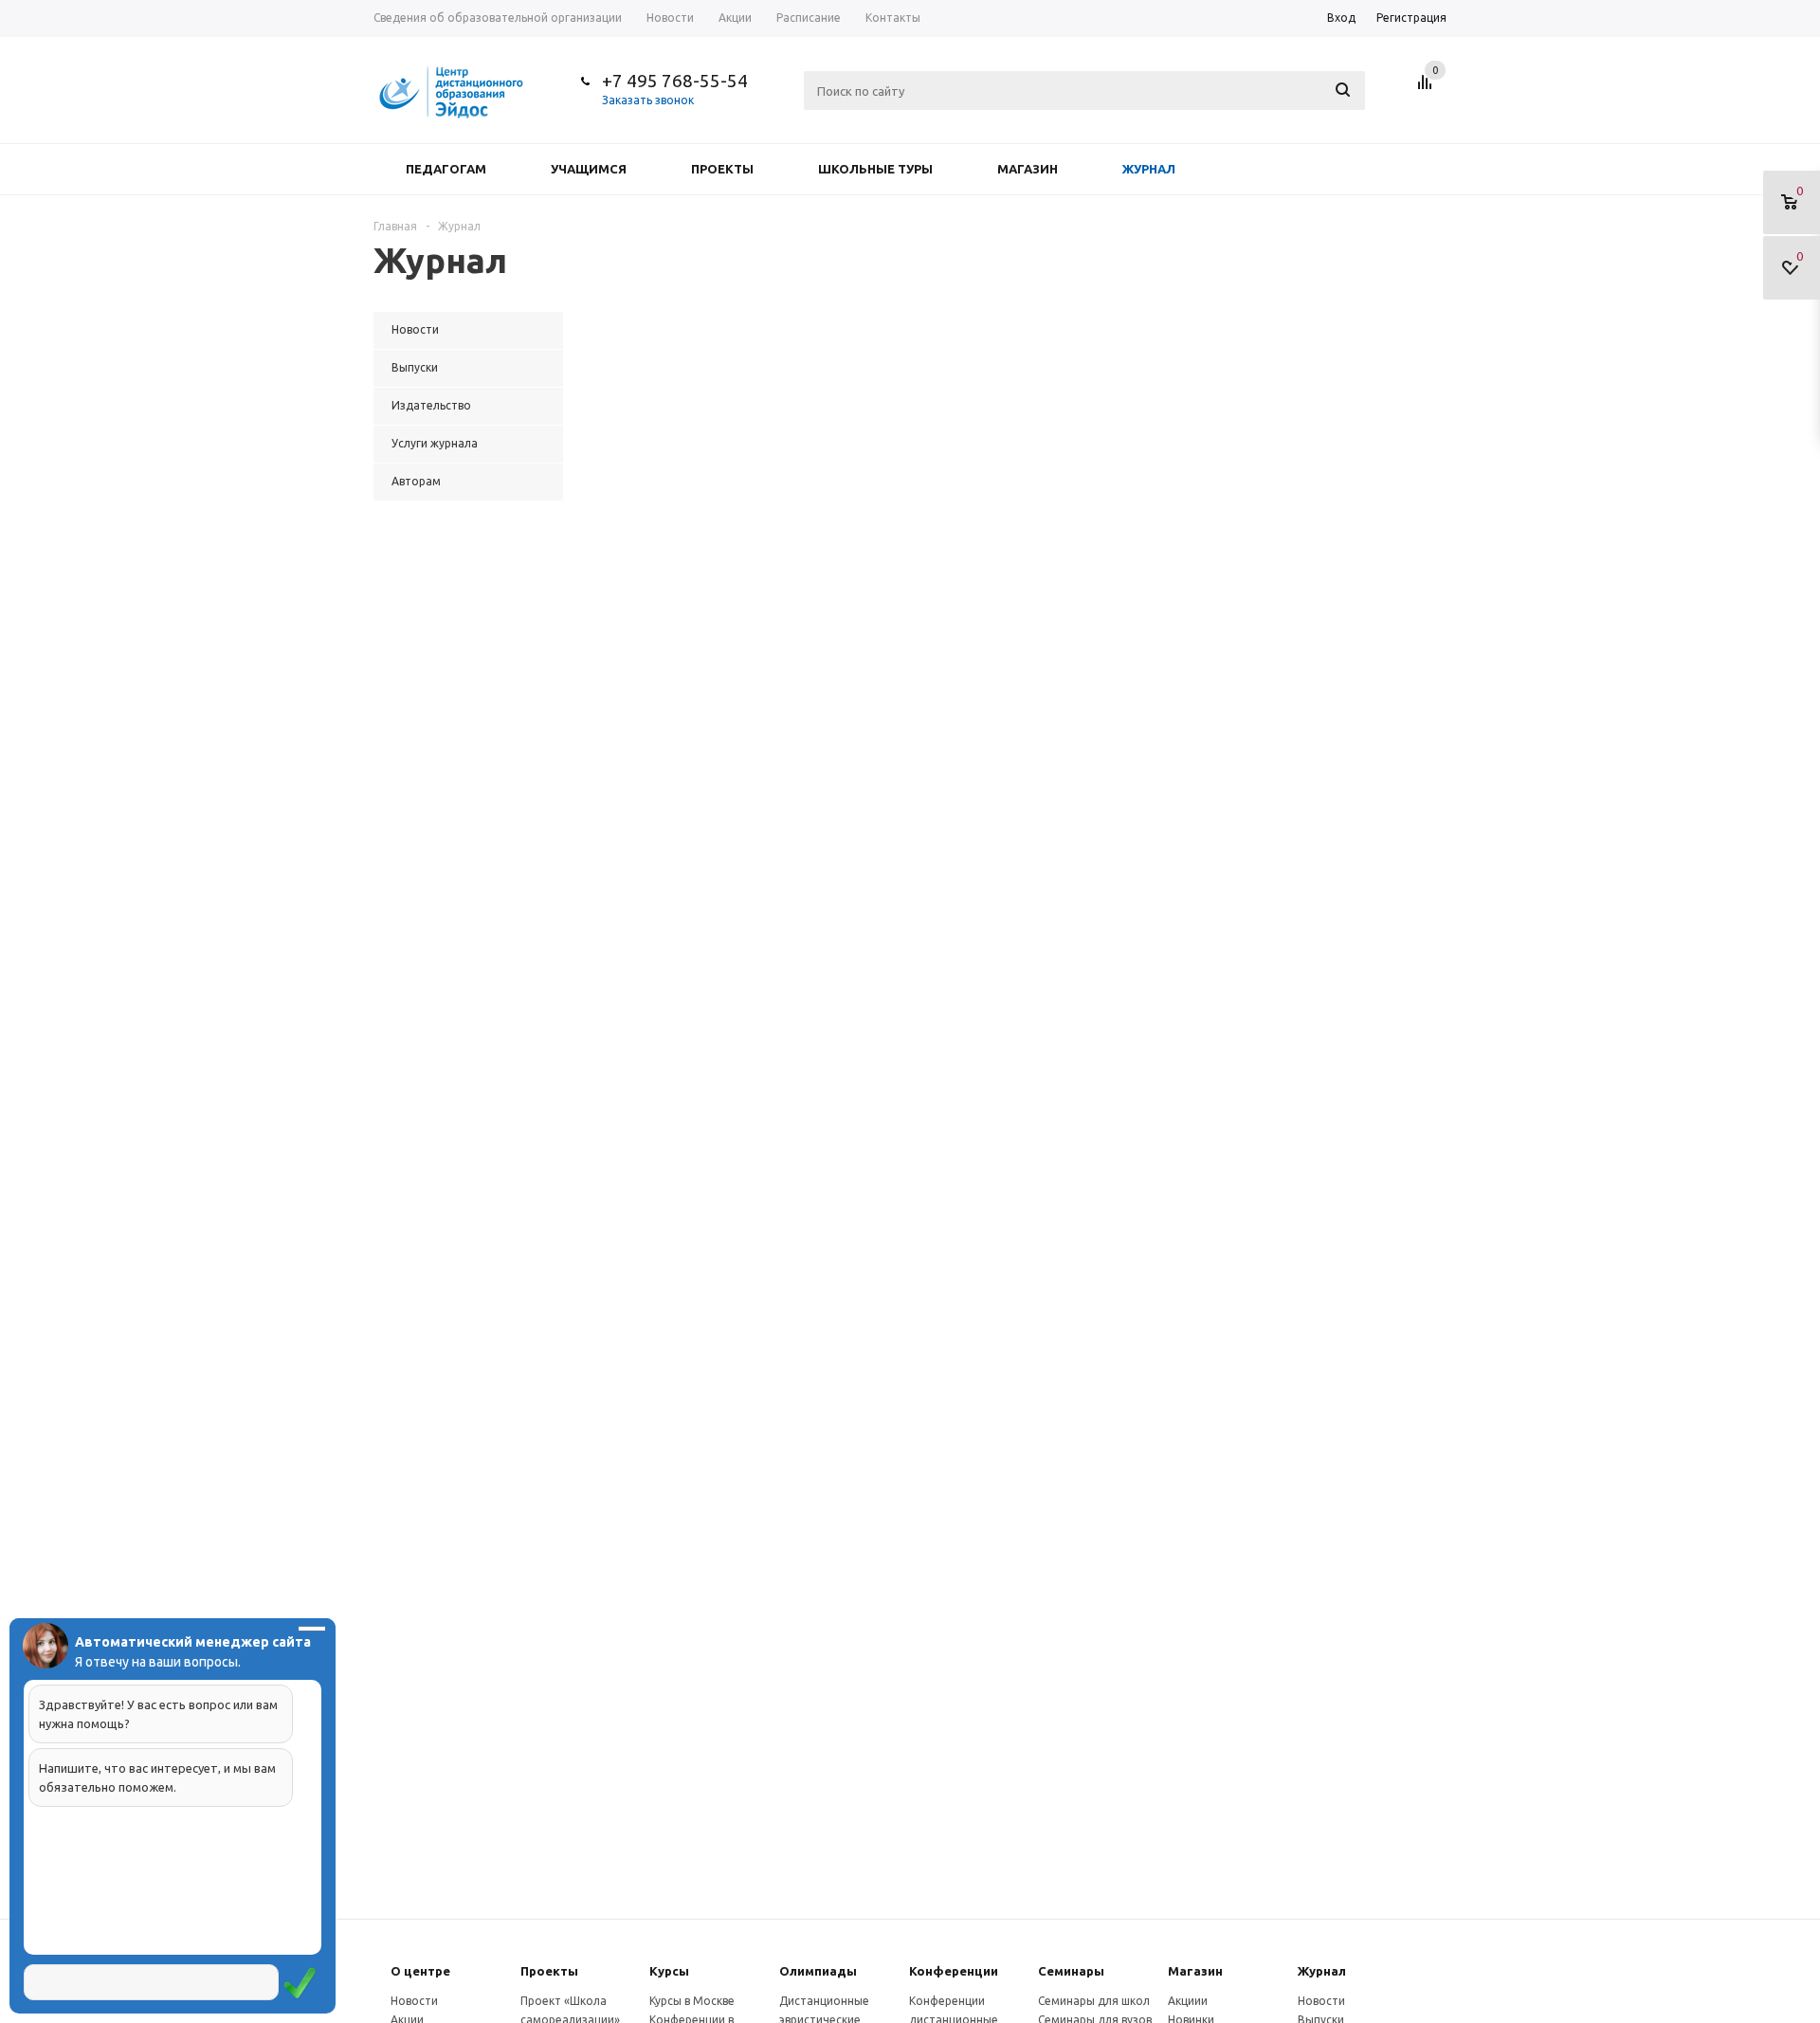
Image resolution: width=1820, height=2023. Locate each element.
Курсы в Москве (692, 2001)
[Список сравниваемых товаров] (1428, 89)
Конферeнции (954, 1971)
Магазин (1028, 169)
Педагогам (446, 169)
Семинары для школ (1094, 2001)
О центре (420, 1971)
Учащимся (589, 169)
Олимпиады (818, 1971)
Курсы (669, 1971)
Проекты (722, 169)
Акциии (1188, 2001)
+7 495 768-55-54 (675, 81)
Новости (414, 2001)
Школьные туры (875, 169)
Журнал (1149, 169)
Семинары (1071, 1971)
